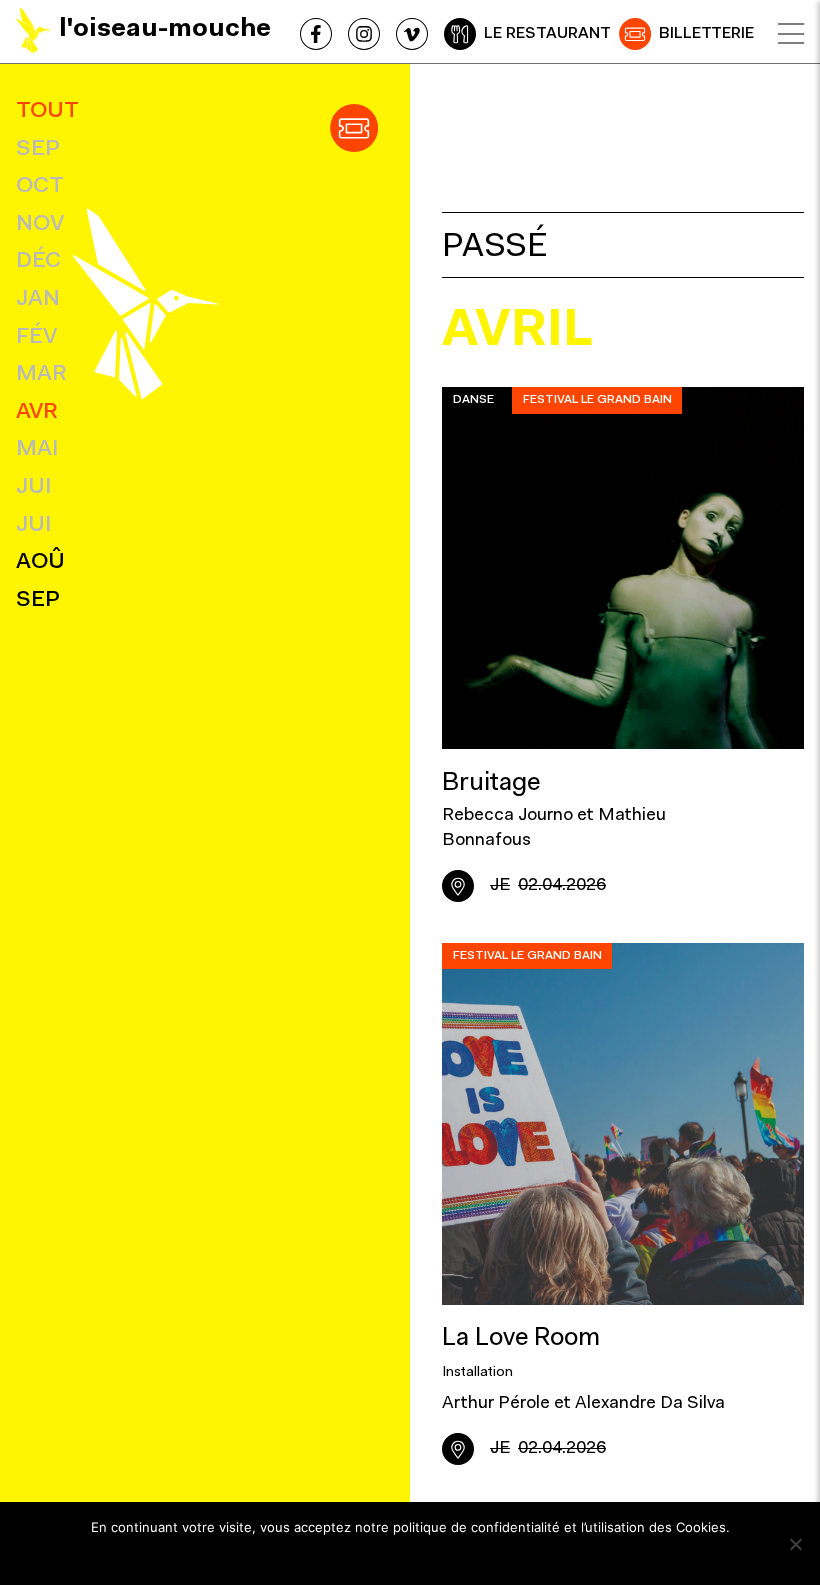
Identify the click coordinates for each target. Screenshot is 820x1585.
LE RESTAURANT (547, 34)
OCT (40, 186)
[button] (354, 128)
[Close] (791, 34)
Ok (410, 1554)
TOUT (47, 111)
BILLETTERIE (706, 34)
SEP (38, 149)
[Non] (795, 1544)
